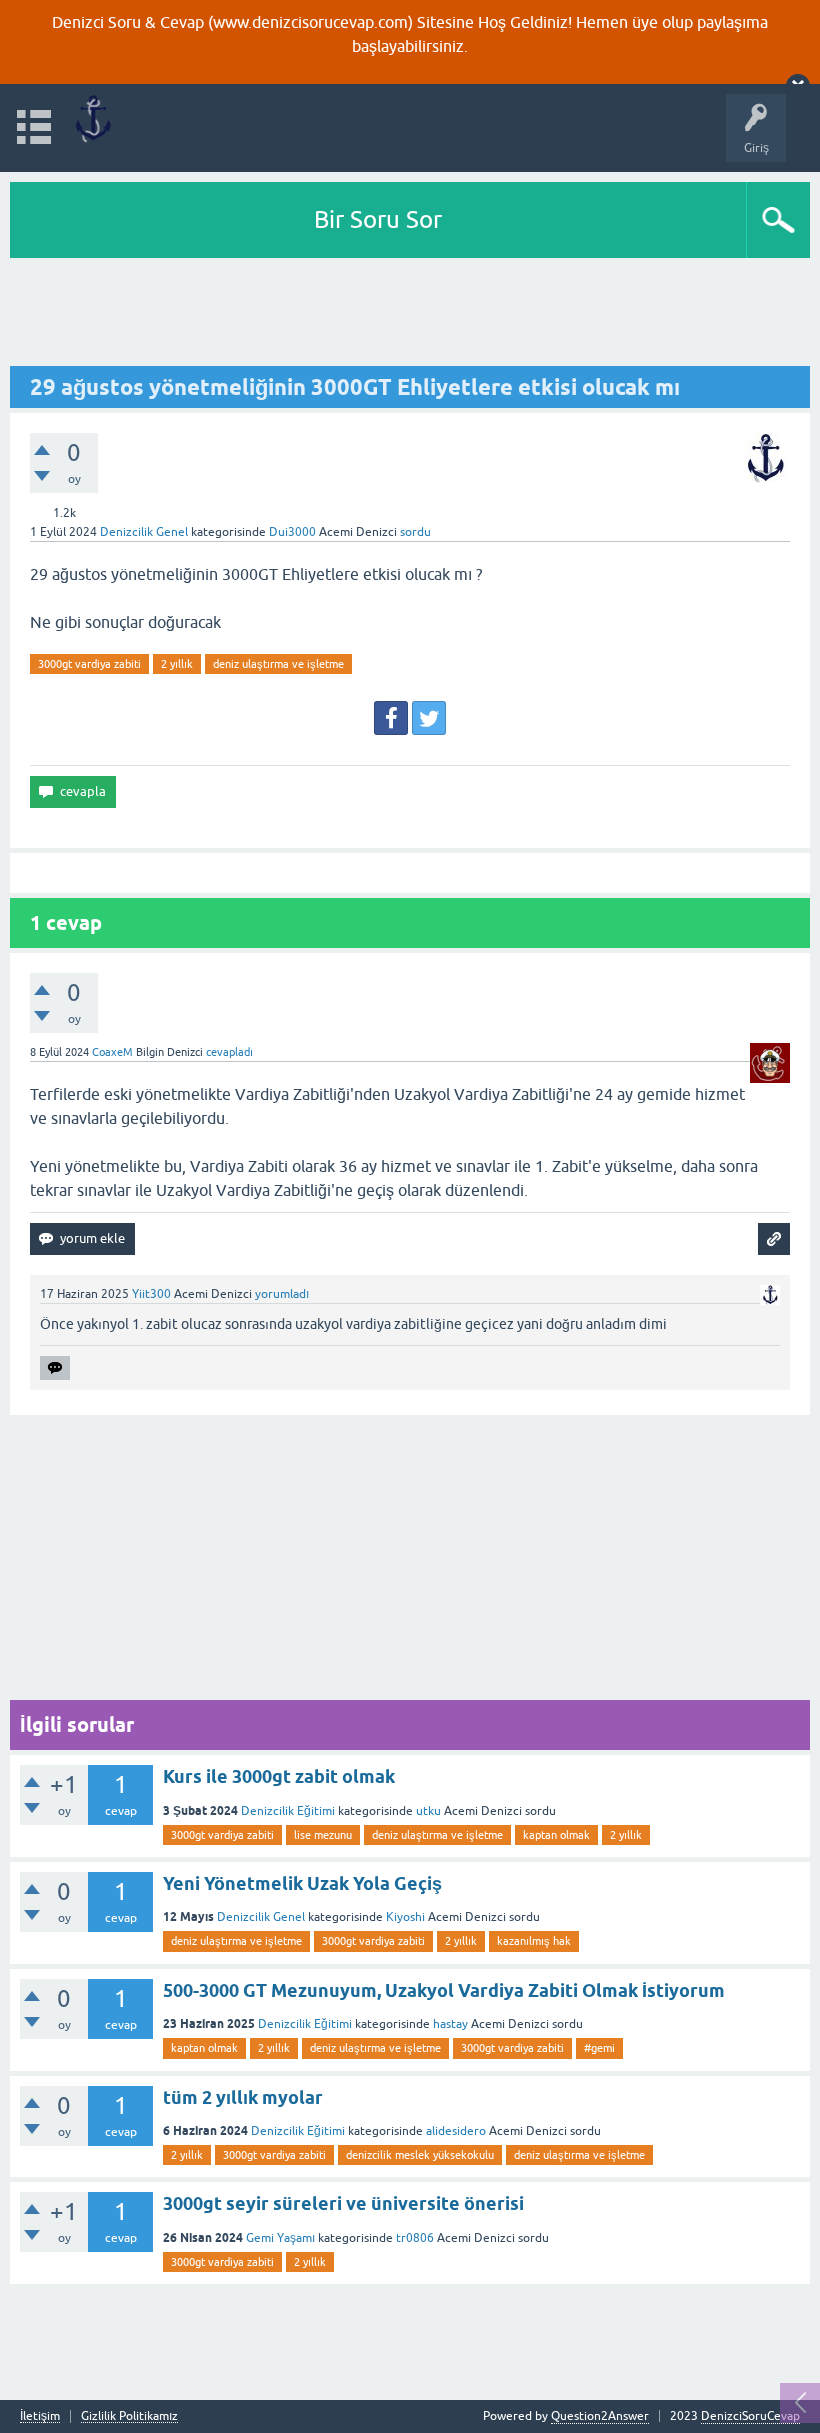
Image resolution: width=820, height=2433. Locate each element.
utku (428, 1811)
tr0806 (415, 2238)
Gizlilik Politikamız (129, 2416)
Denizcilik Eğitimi (288, 1811)
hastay (450, 2024)
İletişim (40, 2416)
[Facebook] (391, 718)
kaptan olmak (556, 1835)
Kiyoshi (405, 1917)
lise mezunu (323, 1835)
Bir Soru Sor (378, 219)
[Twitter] (429, 718)
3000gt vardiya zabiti (89, 664)
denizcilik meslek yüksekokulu (420, 2155)
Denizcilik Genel (144, 532)
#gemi (599, 2048)
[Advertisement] (410, 313)
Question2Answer (600, 2416)
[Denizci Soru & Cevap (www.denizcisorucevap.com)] (92, 118)
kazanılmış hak (534, 1941)
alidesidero (456, 2131)
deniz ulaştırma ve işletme (278, 664)
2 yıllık (177, 664)
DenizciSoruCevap (750, 2416)
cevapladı (229, 1052)
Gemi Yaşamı (280, 2238)
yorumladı (282, 1294)
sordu (415, 532)
